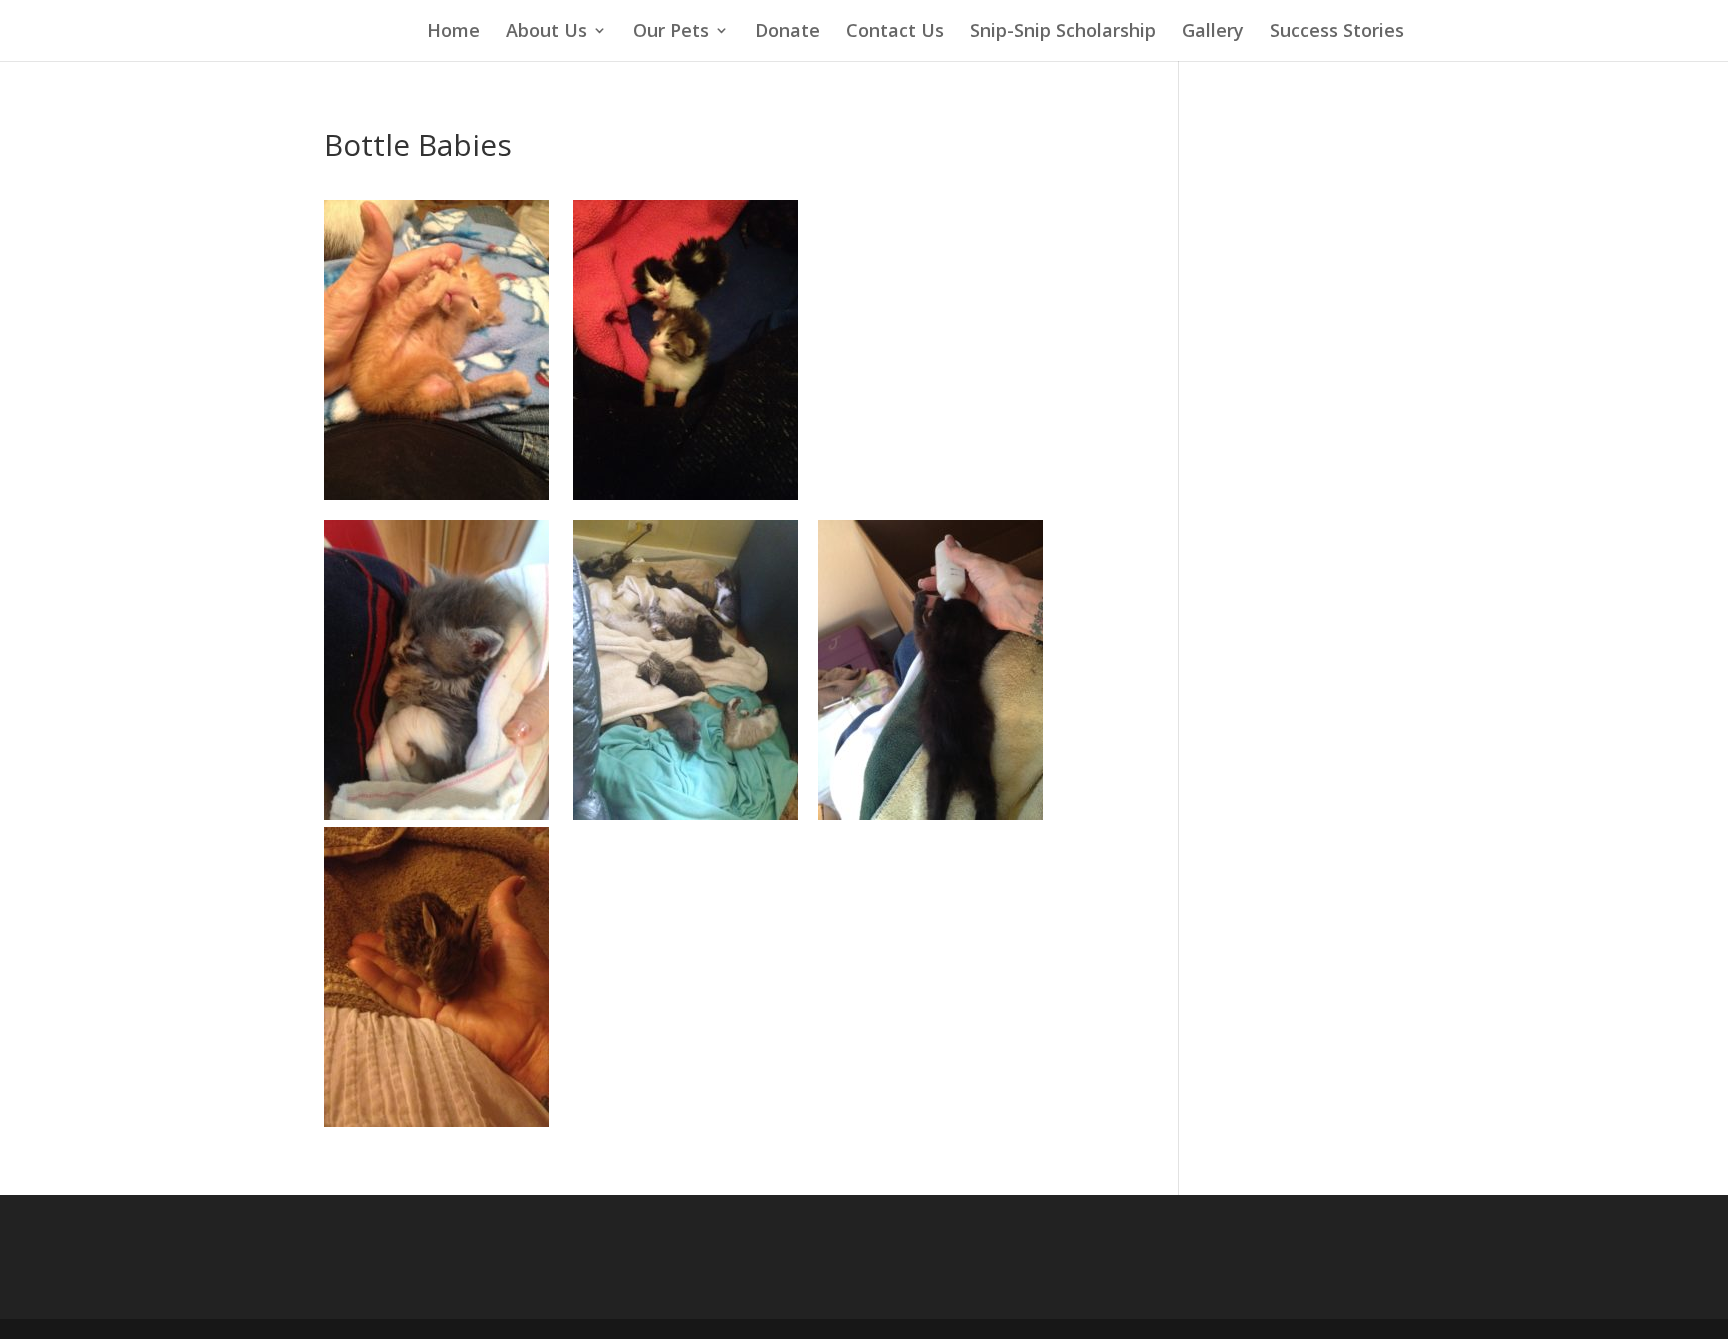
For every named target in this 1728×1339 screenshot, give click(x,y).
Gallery (1213, 30)
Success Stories (1337, 30)
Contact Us (895, 30)
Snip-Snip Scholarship (1063, 30)
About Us (546, 30)
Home (453, 30)
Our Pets (671, 30)
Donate (787, 30)
